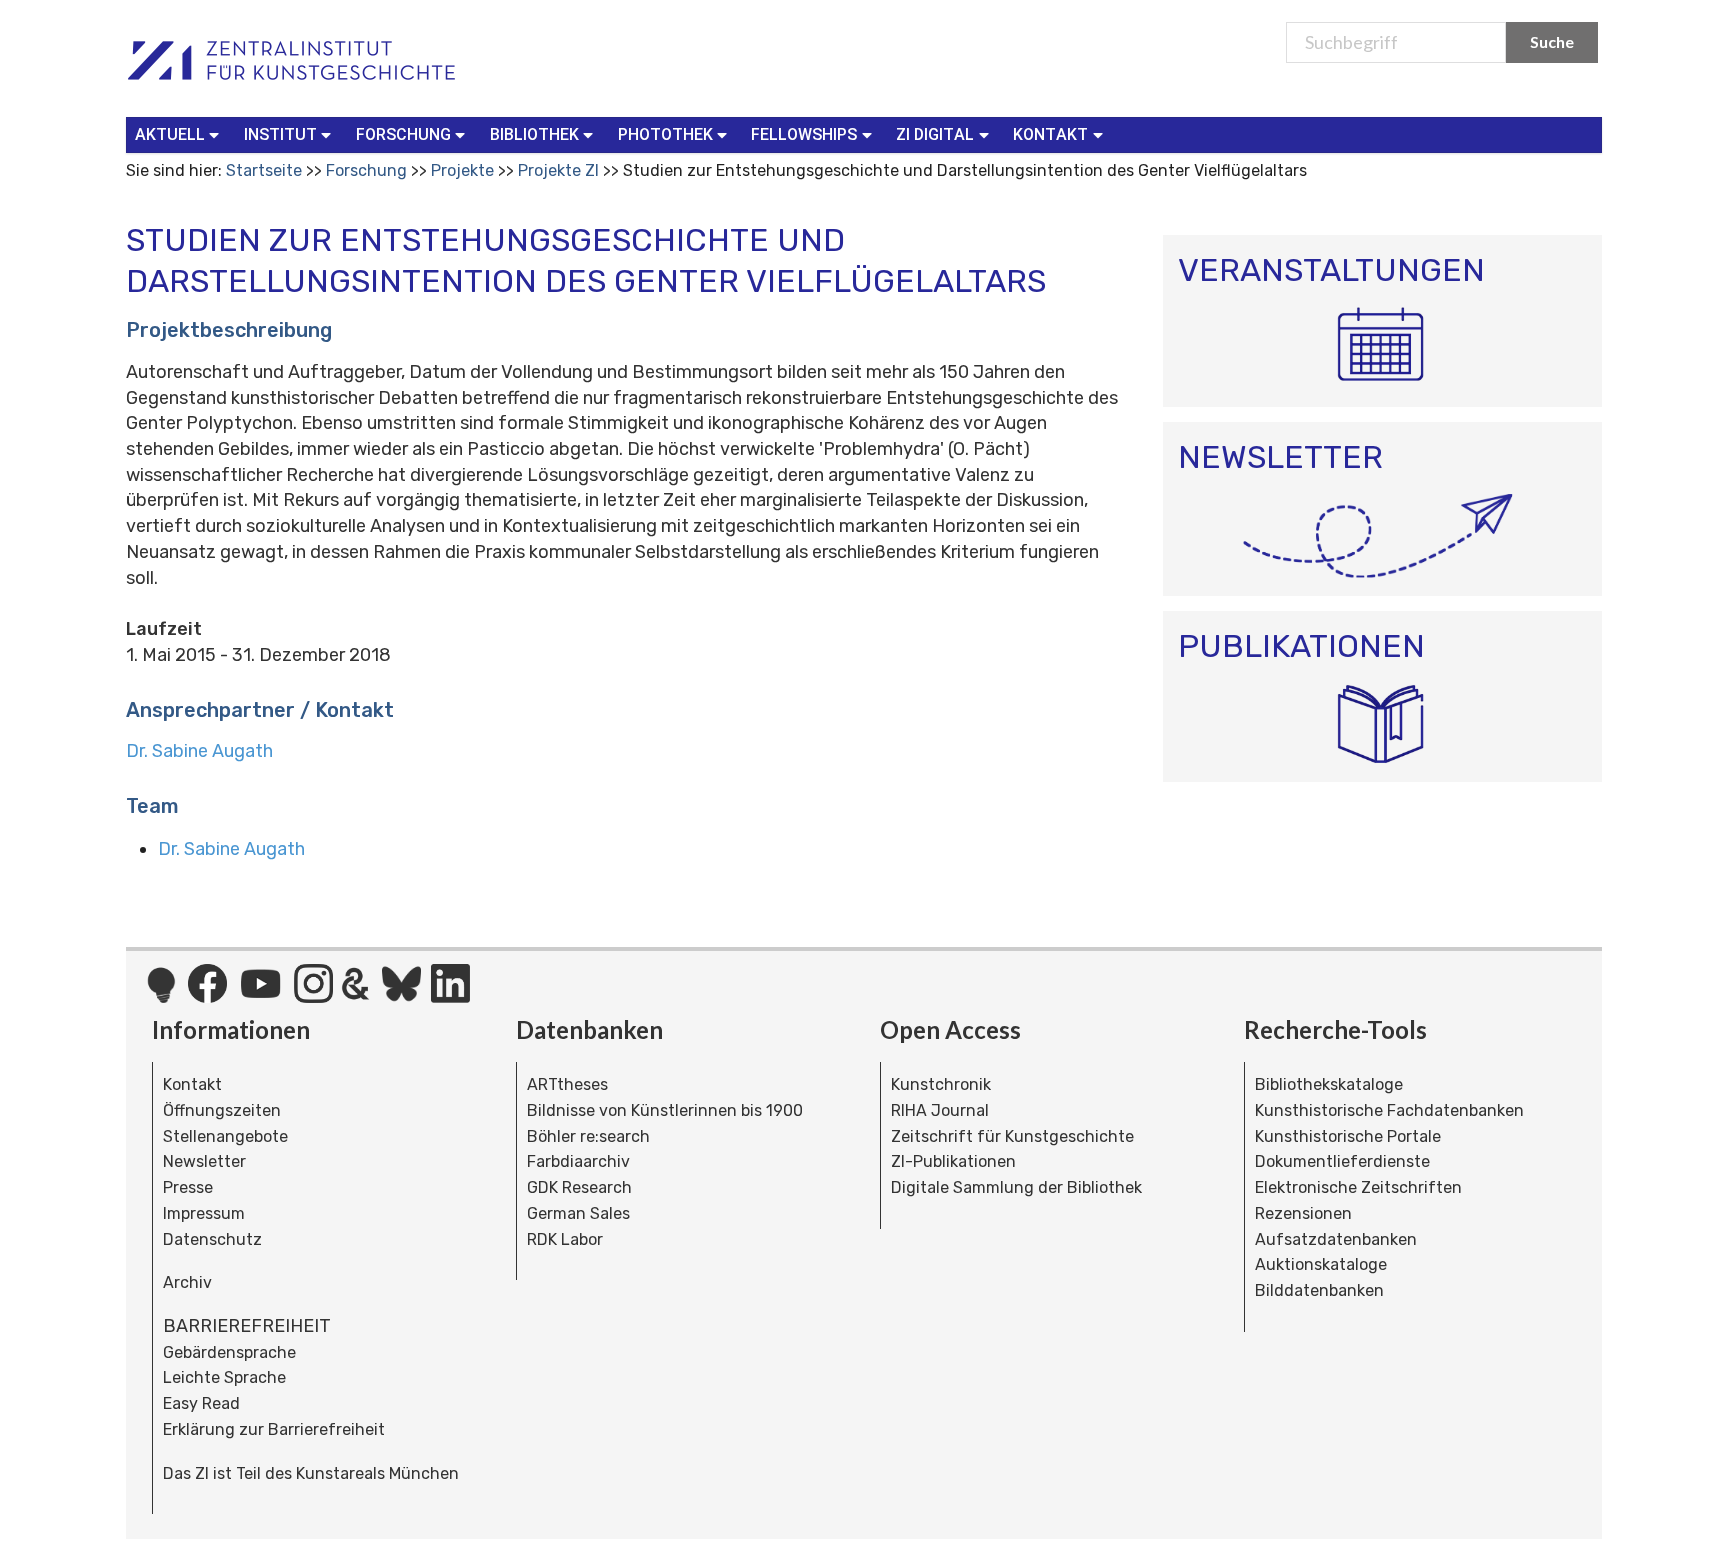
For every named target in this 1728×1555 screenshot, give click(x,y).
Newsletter (204, 1161)
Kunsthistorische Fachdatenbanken (1389, 1110)
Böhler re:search (588, 1136)
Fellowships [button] (804, 134)
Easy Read (201, 1403)
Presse (188, 1187)
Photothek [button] (665, 134)
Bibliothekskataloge (1329, 1084)
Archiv (187, 1282)
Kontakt (192, 1084)
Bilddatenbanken (1319, 1290)
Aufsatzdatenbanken (1336, 1239)
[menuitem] (181, 135)
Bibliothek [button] (534, 134)
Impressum (204, 1213)
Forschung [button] (403, 134)
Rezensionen (1303, 1213)
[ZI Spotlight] (161, 995)
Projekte (462, 170)
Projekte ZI (558, 170)
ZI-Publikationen (953, 1161)
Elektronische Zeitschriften (1358, 1187)
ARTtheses (567, 1084)
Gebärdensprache (229, 1352)
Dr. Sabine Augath (199, 751)
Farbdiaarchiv (578, 1161)
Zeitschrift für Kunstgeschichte (1012, 1136)
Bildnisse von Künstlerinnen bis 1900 (665, 1110)
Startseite (264, 170)
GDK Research (579, 1187)
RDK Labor (565, 1239)
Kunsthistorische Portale (1348, 1136)
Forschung (366, 170)
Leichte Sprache (224, 1377)
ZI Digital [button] (935, 134)
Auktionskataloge (1321, 1264)
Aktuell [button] (170, 134)
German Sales (578, 1213)
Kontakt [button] (1050, 134)
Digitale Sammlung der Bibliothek (1016, 1187)
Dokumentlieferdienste (1342, 1161)
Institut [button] (280, 134)
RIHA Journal (940, 1110)
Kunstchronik (941, 1084)
